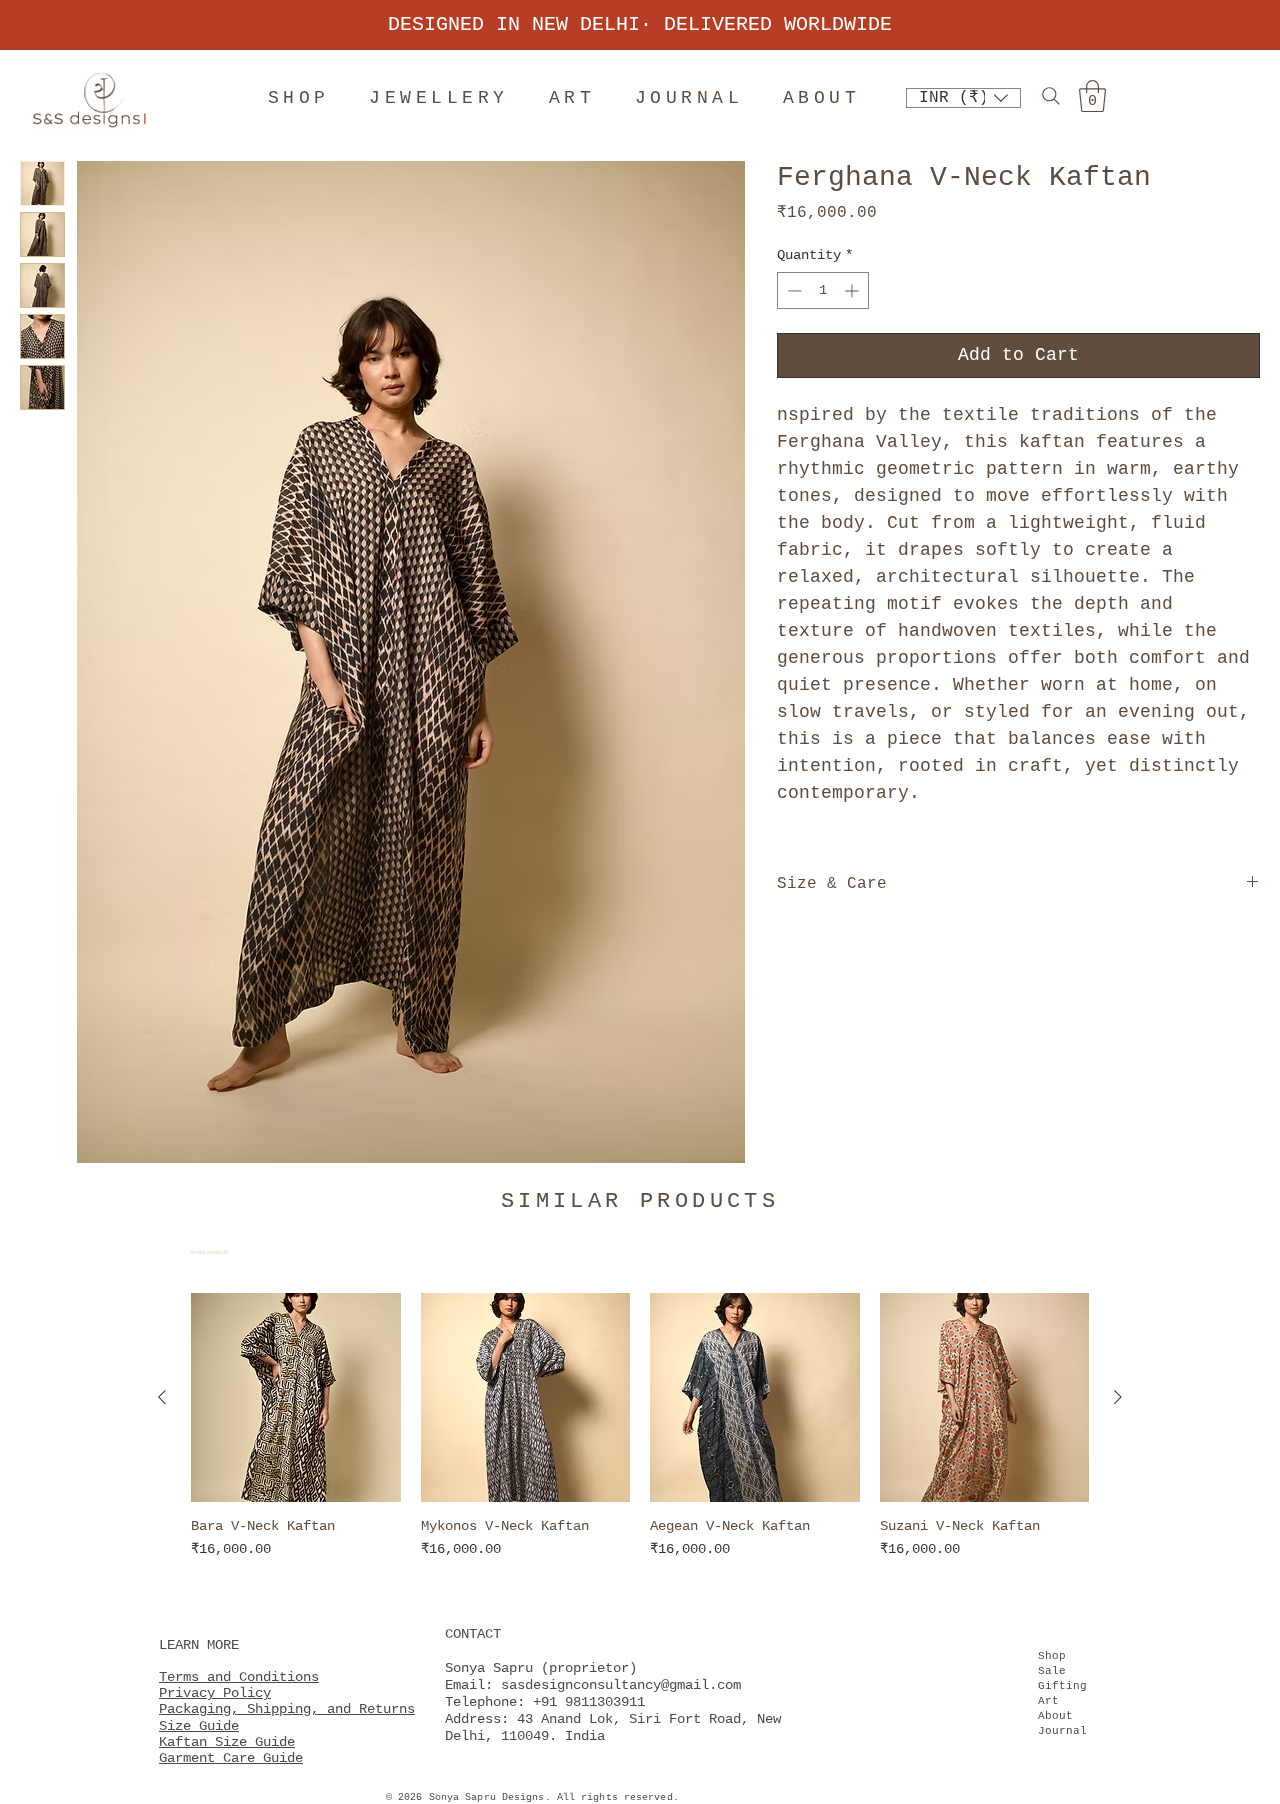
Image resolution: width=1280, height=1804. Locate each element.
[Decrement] (792, 290)
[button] (963, 98)
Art (1048, 1701)
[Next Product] (1118, 1397)
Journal (1062, 1731)
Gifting (1062, 1686)
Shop (1052, 1656)
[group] (640, 1435)
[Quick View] (296, 1398)
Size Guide (199, 1726)
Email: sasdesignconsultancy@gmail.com (593, 1685)
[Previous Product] (162, 1397)
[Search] (1050, 95)
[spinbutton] (823, 290)
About (1055, 1716)
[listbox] (963, 98)
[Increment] (853, 290)
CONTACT (473, 1634)
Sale (1052, 1671)
